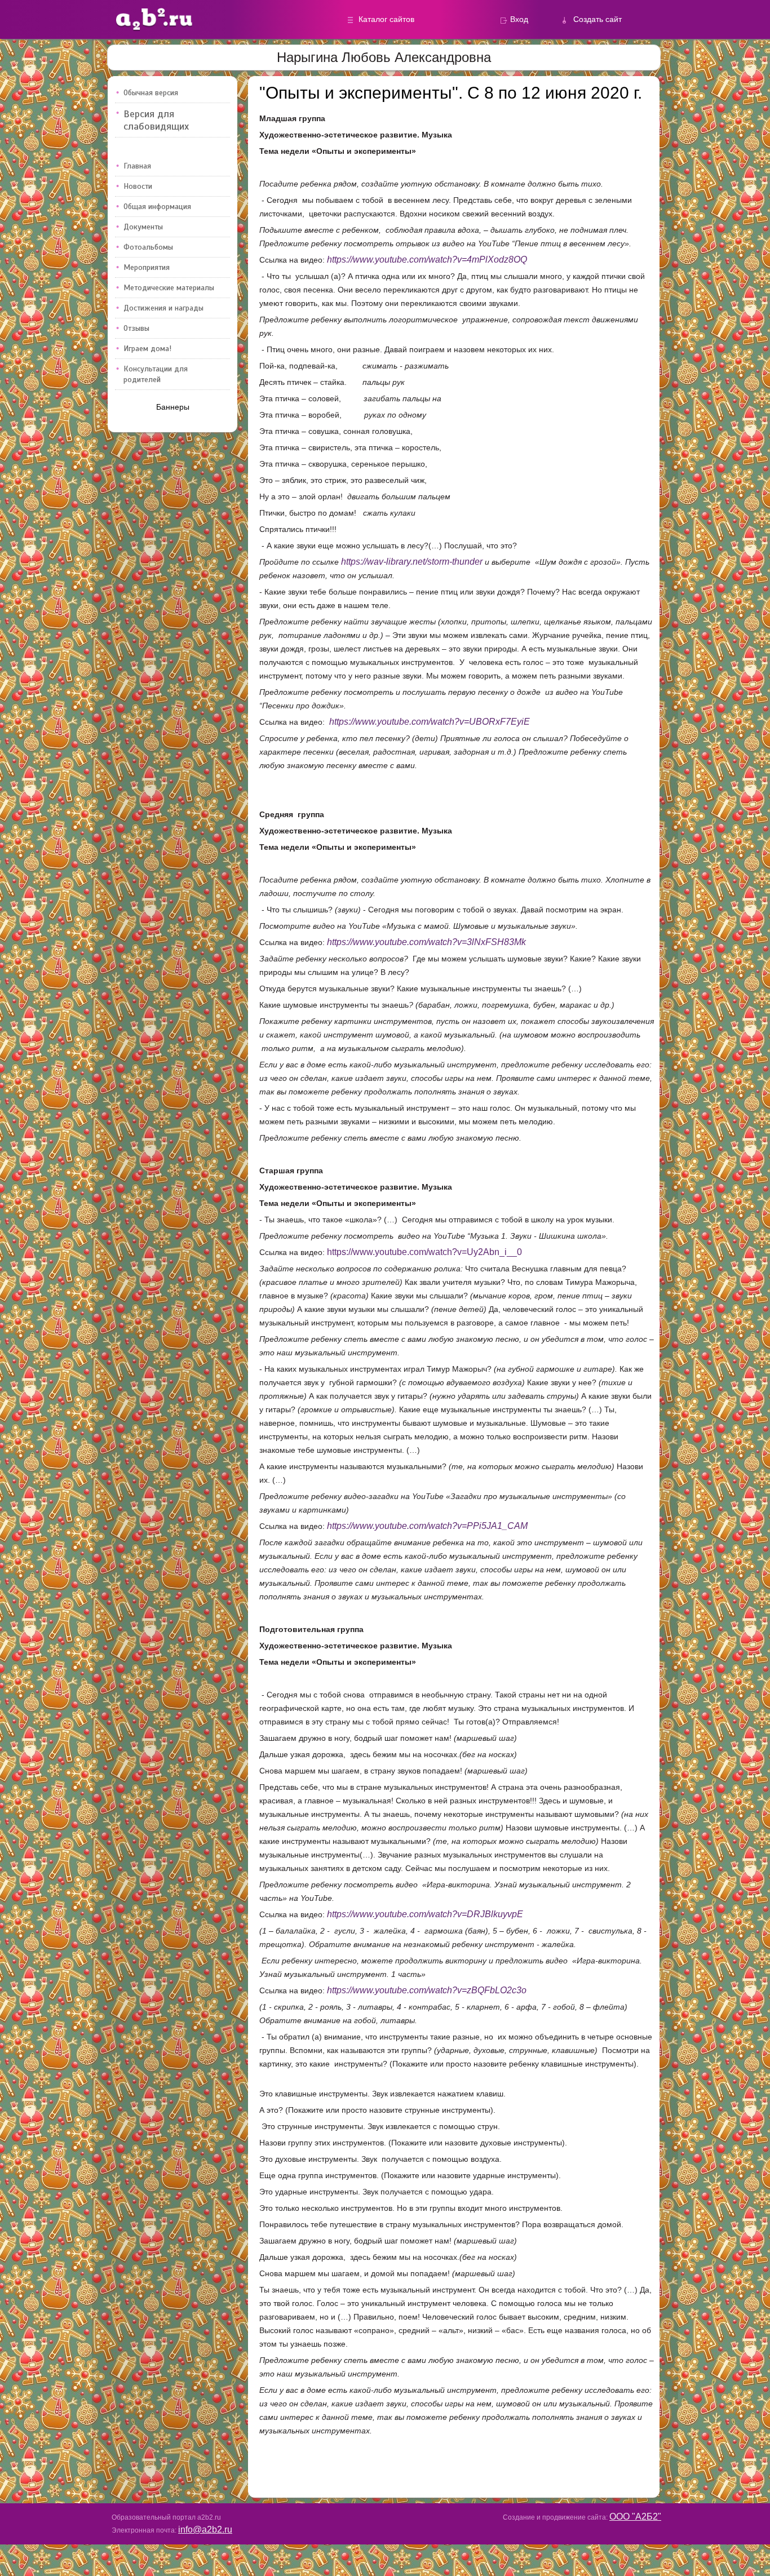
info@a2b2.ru (205, 2530)
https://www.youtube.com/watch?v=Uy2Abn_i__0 (424, 1252)
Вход (519, 19)
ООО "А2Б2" (635, 2517)
